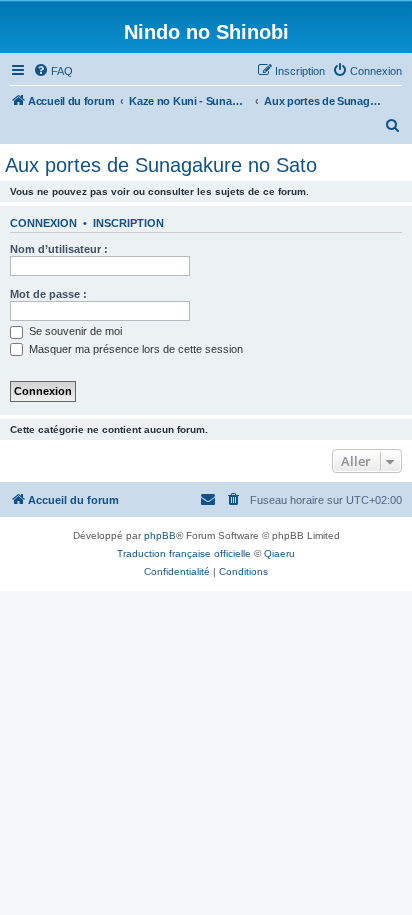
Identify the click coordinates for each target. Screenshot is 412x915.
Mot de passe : (48, 294)
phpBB (160, 535)
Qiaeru (279, 553)
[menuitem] (53, 71)
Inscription (128, 223)
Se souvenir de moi (74, 331)
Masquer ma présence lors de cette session (134, 349)
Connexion (43, 223)
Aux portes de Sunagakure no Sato (161, 165)
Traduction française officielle (184, 553)
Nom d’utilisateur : (59, 249)
